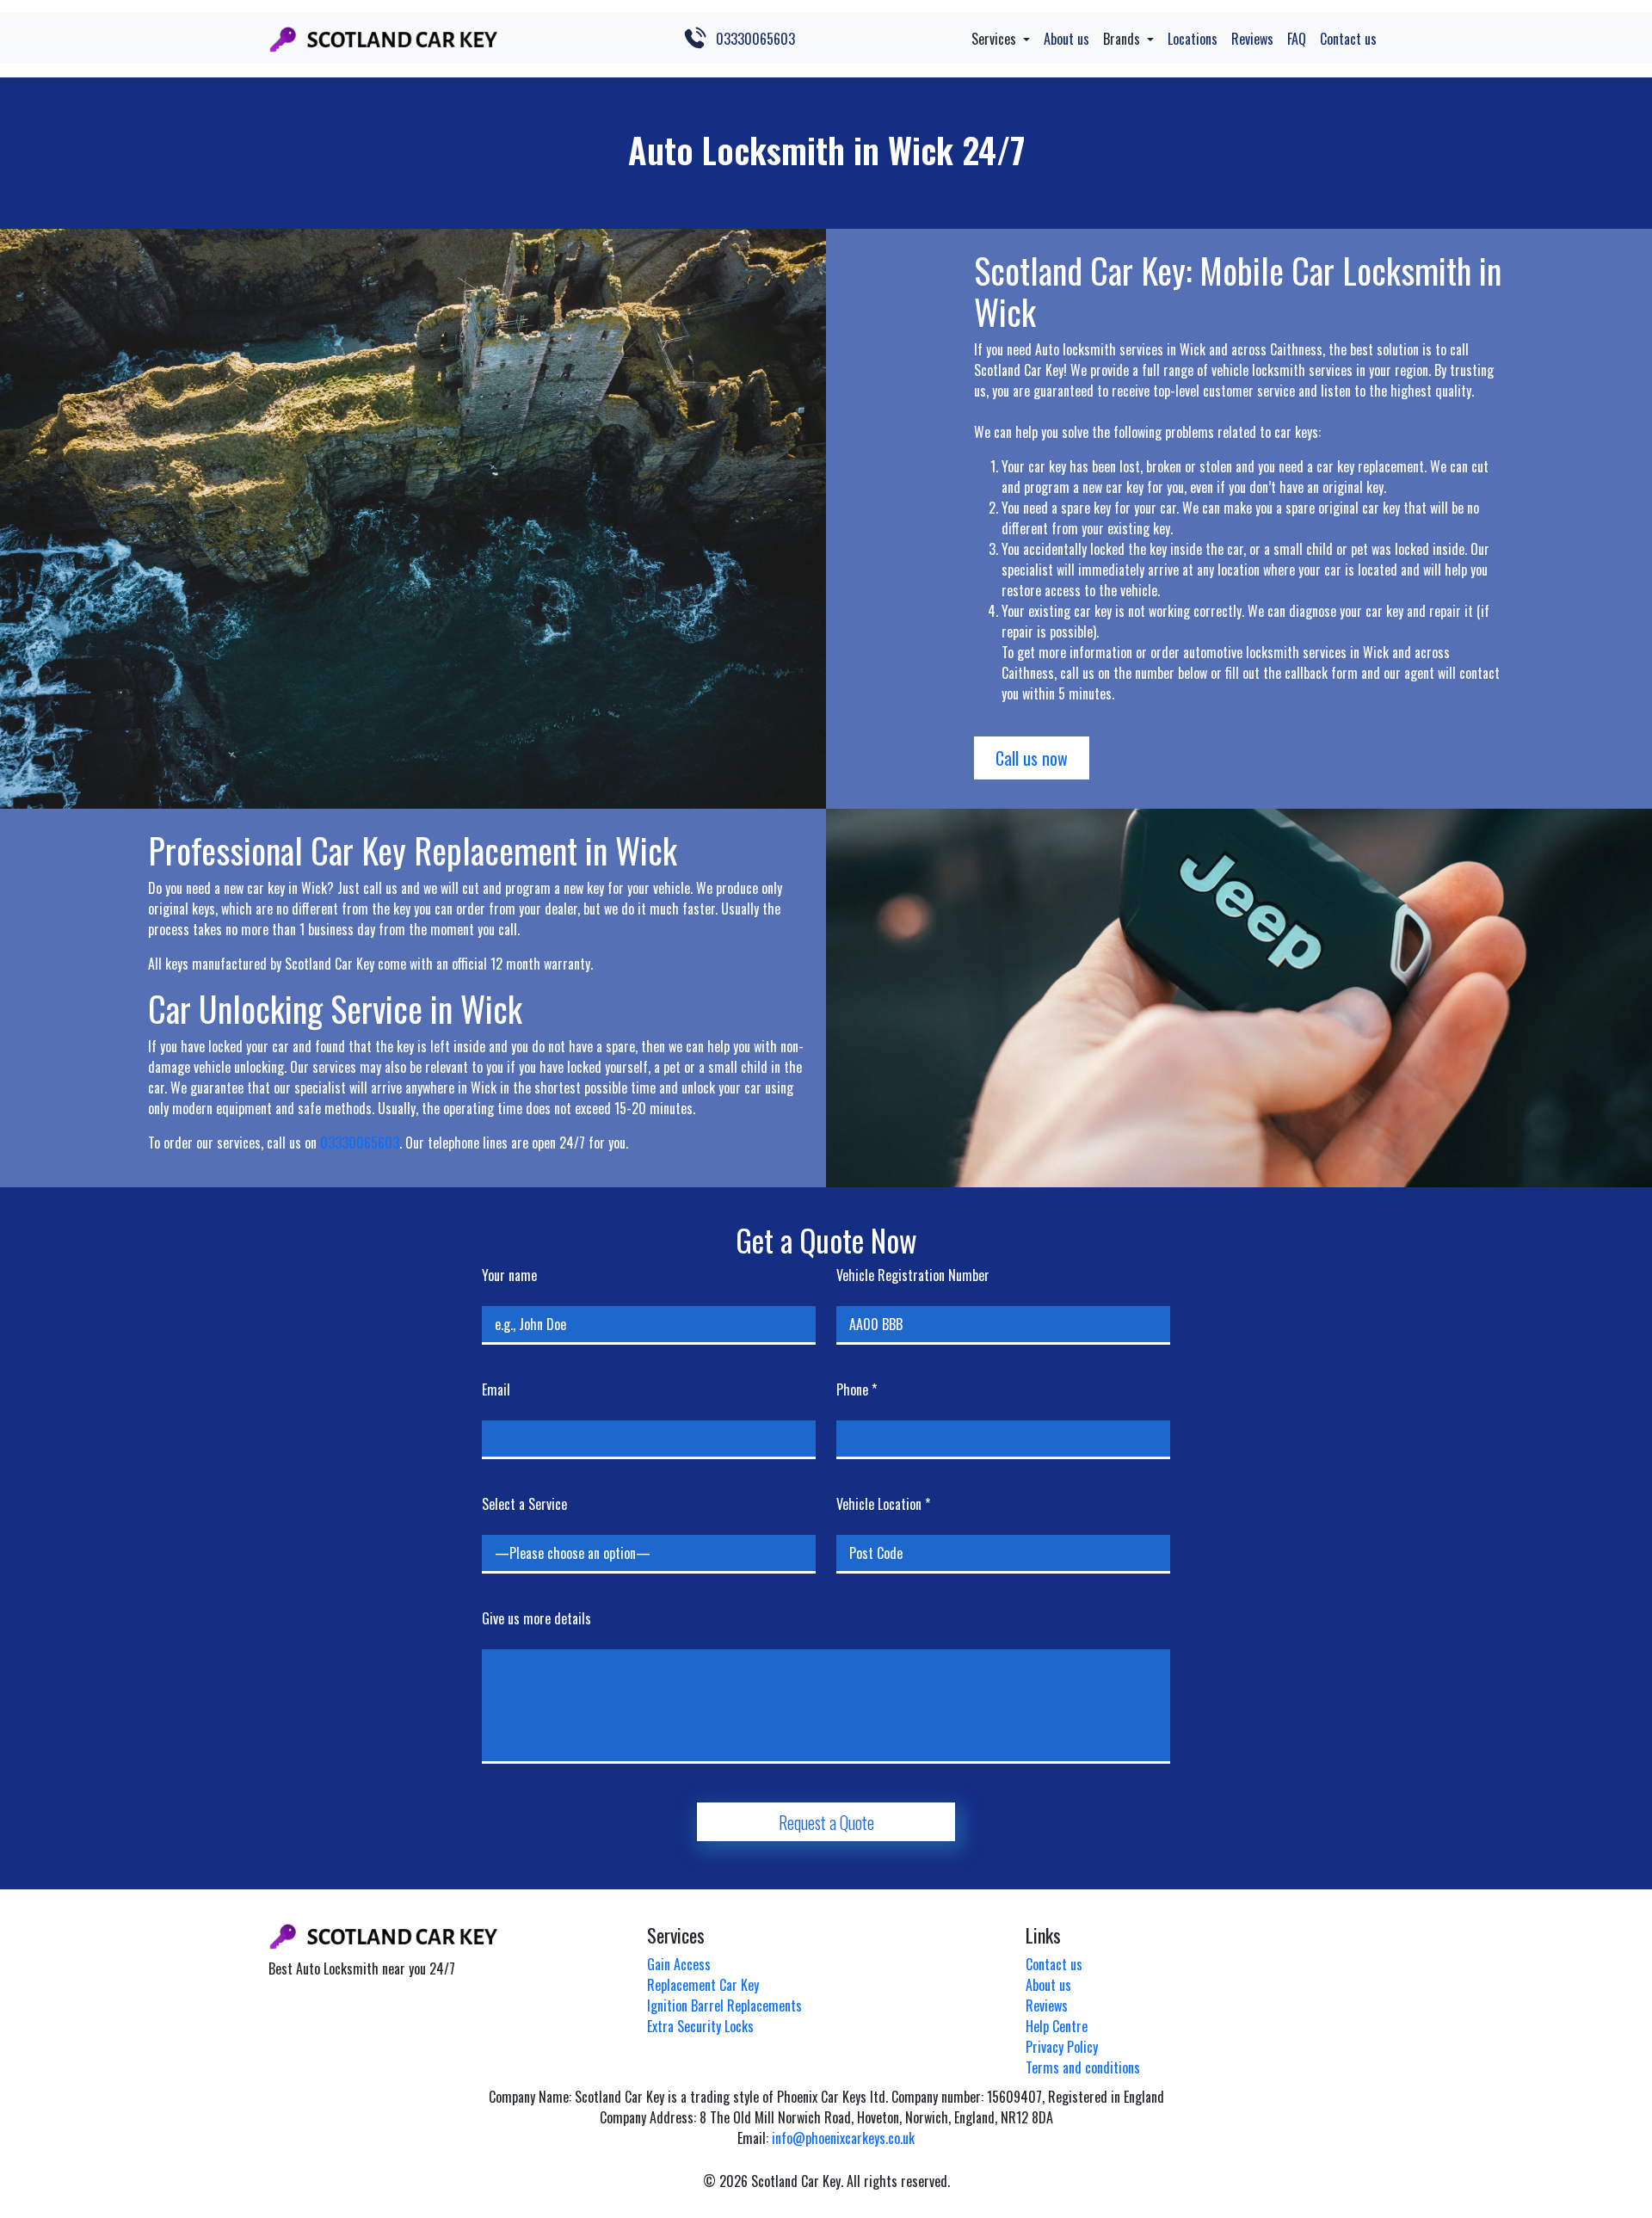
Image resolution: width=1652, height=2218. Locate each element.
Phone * (857, 1389)
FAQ (1297, 39)
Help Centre (1057, 2026)
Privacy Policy (1062, 2047)
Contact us (1348, 39)
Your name (509, 1275)
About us (1066, 39)
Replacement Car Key (703, 1985)
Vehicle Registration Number (913, 1275)
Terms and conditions (1083, 2067)
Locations (1193, 39)
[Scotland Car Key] (383, 38)
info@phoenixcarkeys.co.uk (843, 2138)
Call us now (1032, 758)
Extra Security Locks (700, 2026)
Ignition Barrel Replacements (724, 2005)
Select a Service (524, 1504)
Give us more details (536, 1618)
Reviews (1252, 39)
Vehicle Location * (883, 1504)
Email (496, 1389)
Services (996, 39)
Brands (1123, 39)
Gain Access (679, 1964)
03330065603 (755, 39)
